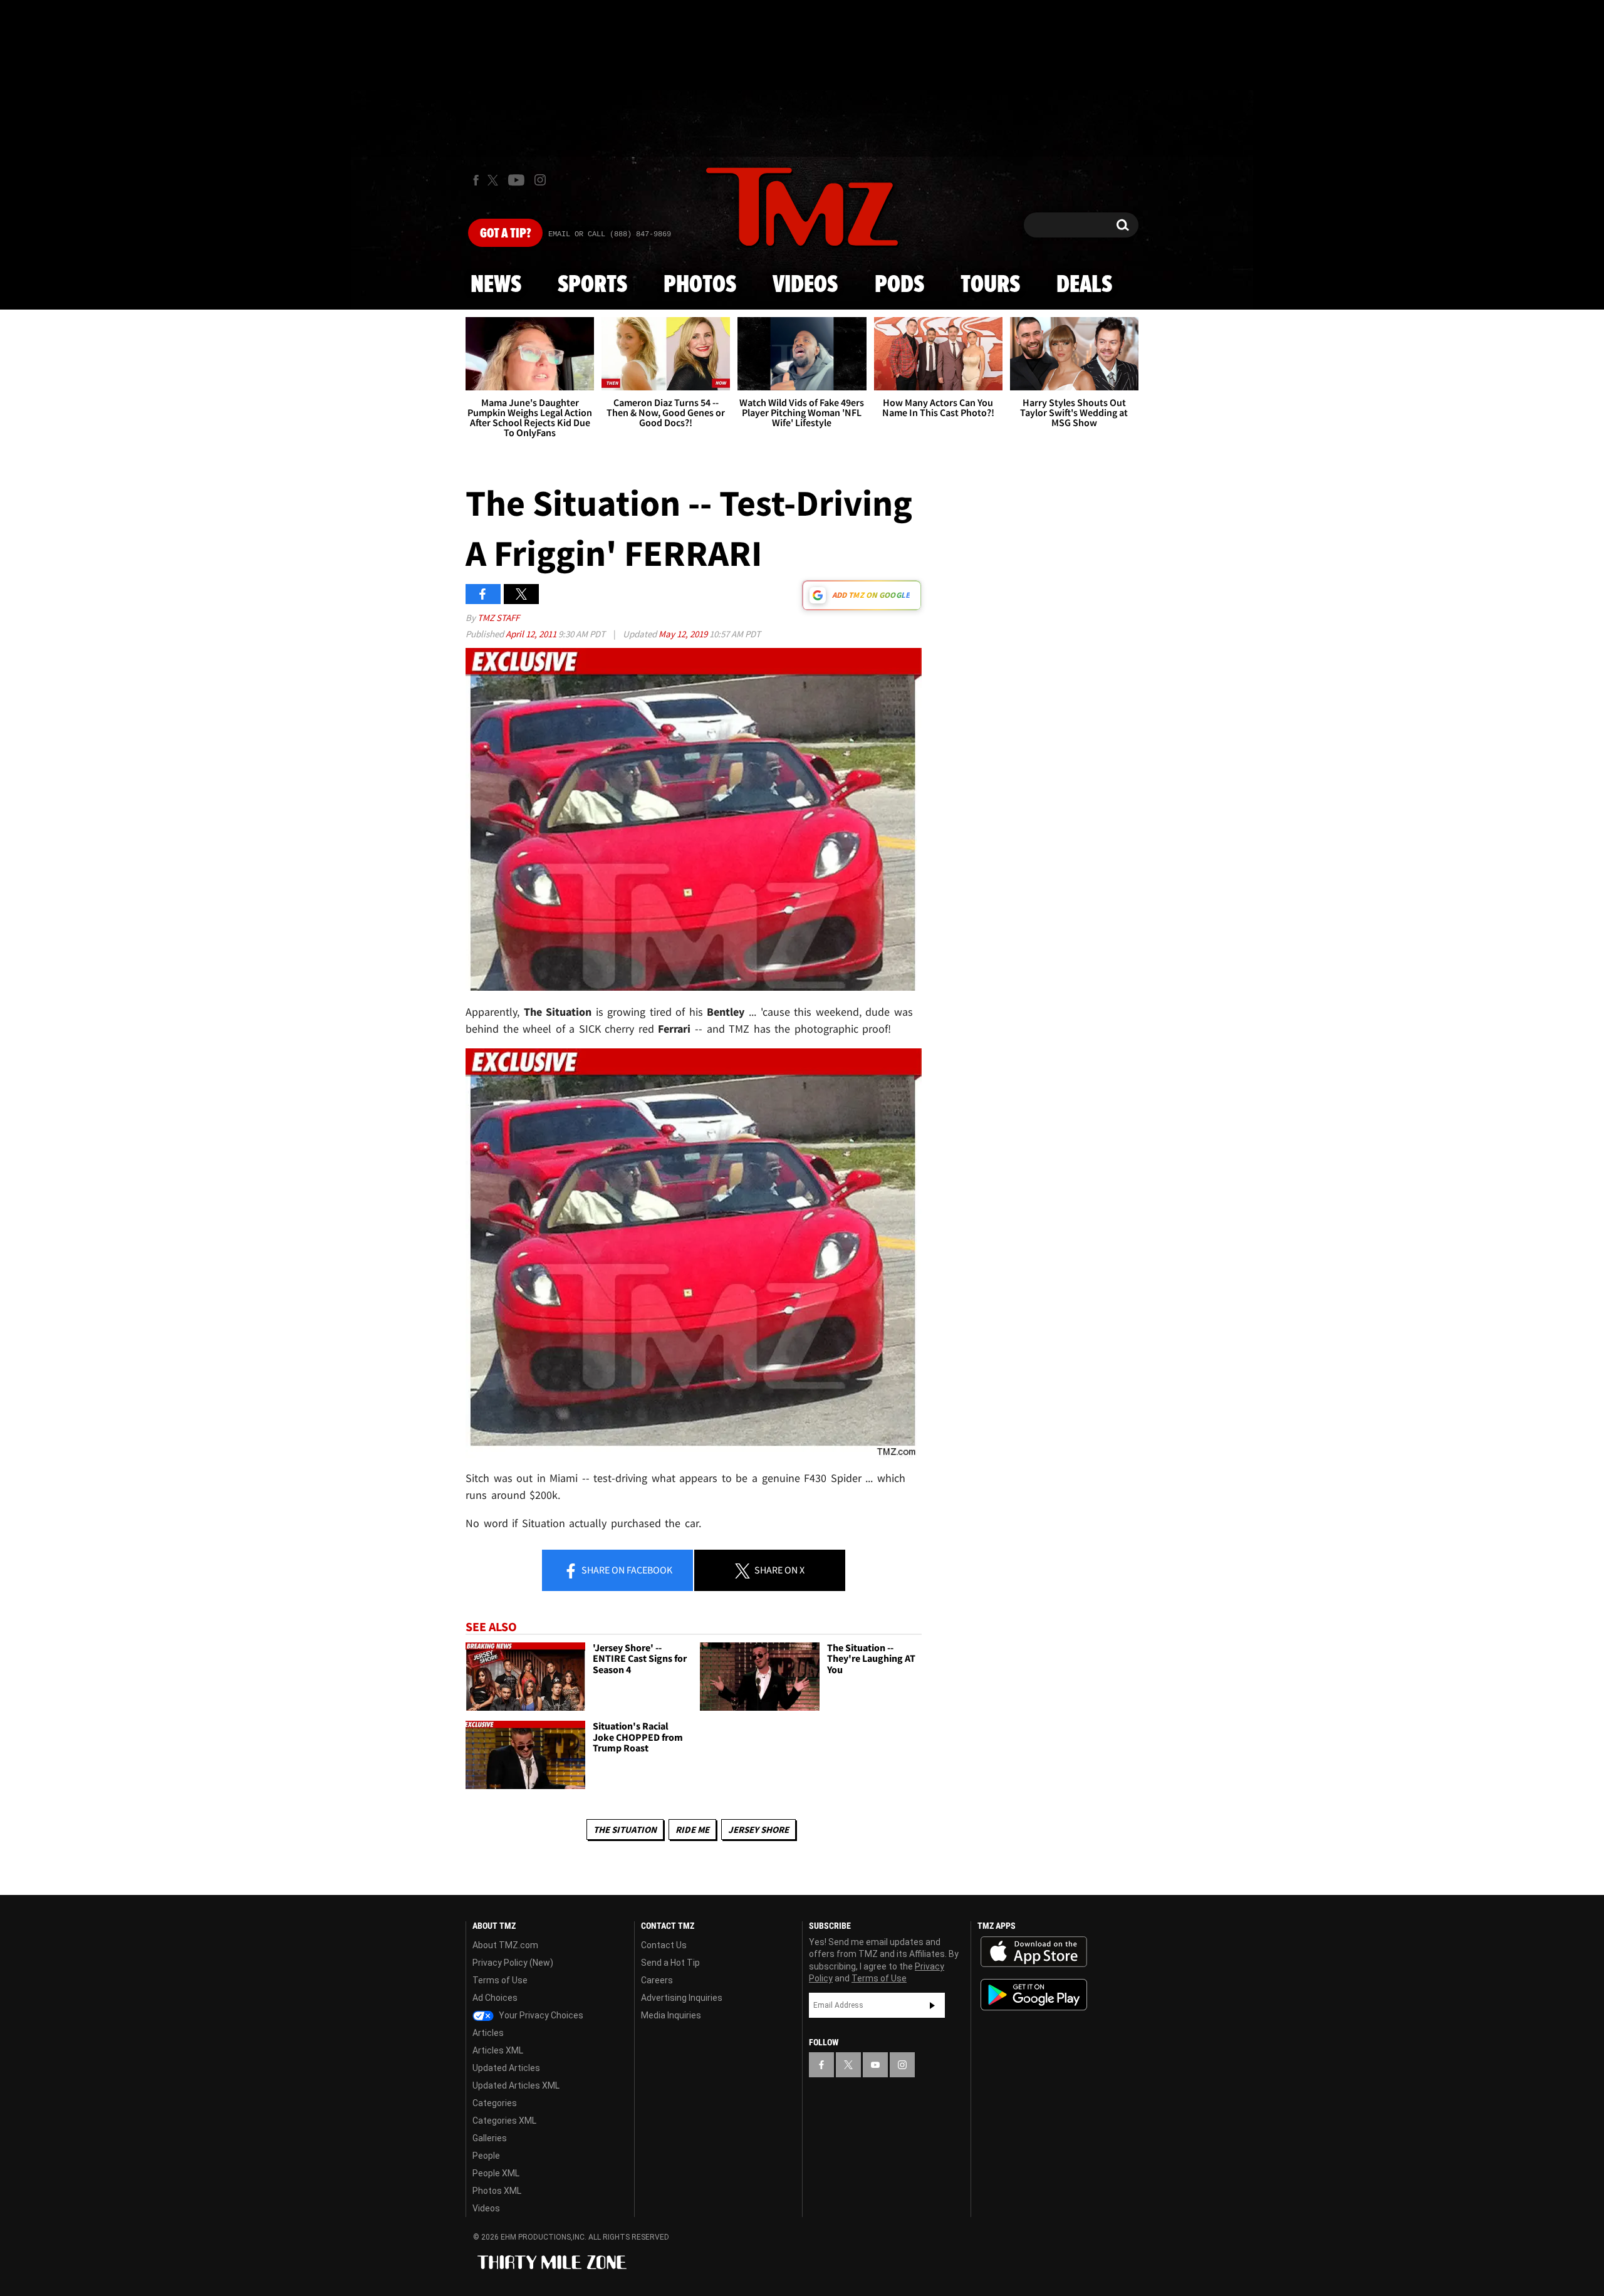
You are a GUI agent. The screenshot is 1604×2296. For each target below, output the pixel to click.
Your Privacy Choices (540, 2015)
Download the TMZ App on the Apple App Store (1034, 1952)
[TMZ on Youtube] (516, 180)
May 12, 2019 (684, 634)
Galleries (490, 2138)
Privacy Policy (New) (513, 1963)
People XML (496, 2173)
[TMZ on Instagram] (540, 180)
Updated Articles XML (516, 2085)
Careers (657, 1980)
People (486, 2156)
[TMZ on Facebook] (476, 180)
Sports (592, 285)
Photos (700, 285)
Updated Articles (506, 2068)
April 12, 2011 (532, 634)
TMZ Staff (498, 618)
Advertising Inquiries (682, 1998)
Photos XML (497, 2191)
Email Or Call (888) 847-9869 (610, 234)
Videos (805, 285)
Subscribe (932, 2005)
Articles (488, 2033)
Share (626, 1570)
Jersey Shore (758, 1829)
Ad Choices (495, 1998)
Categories (495, 2103)
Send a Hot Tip (670, 1963)
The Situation (625, 1829)
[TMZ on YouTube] (875, 2065)
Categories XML (504, 2121)
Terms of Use (500, 1980)
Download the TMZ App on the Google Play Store (1034, 1995)
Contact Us (664, 1945)
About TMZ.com (505, 1945)
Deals (1084, 285)
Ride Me (692, 1829)
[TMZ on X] (495, 180)
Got (505, 234)
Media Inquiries (671, 2015)
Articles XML (498, 2050)
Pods (899, 285)
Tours (990, 285)
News (496, 285)
